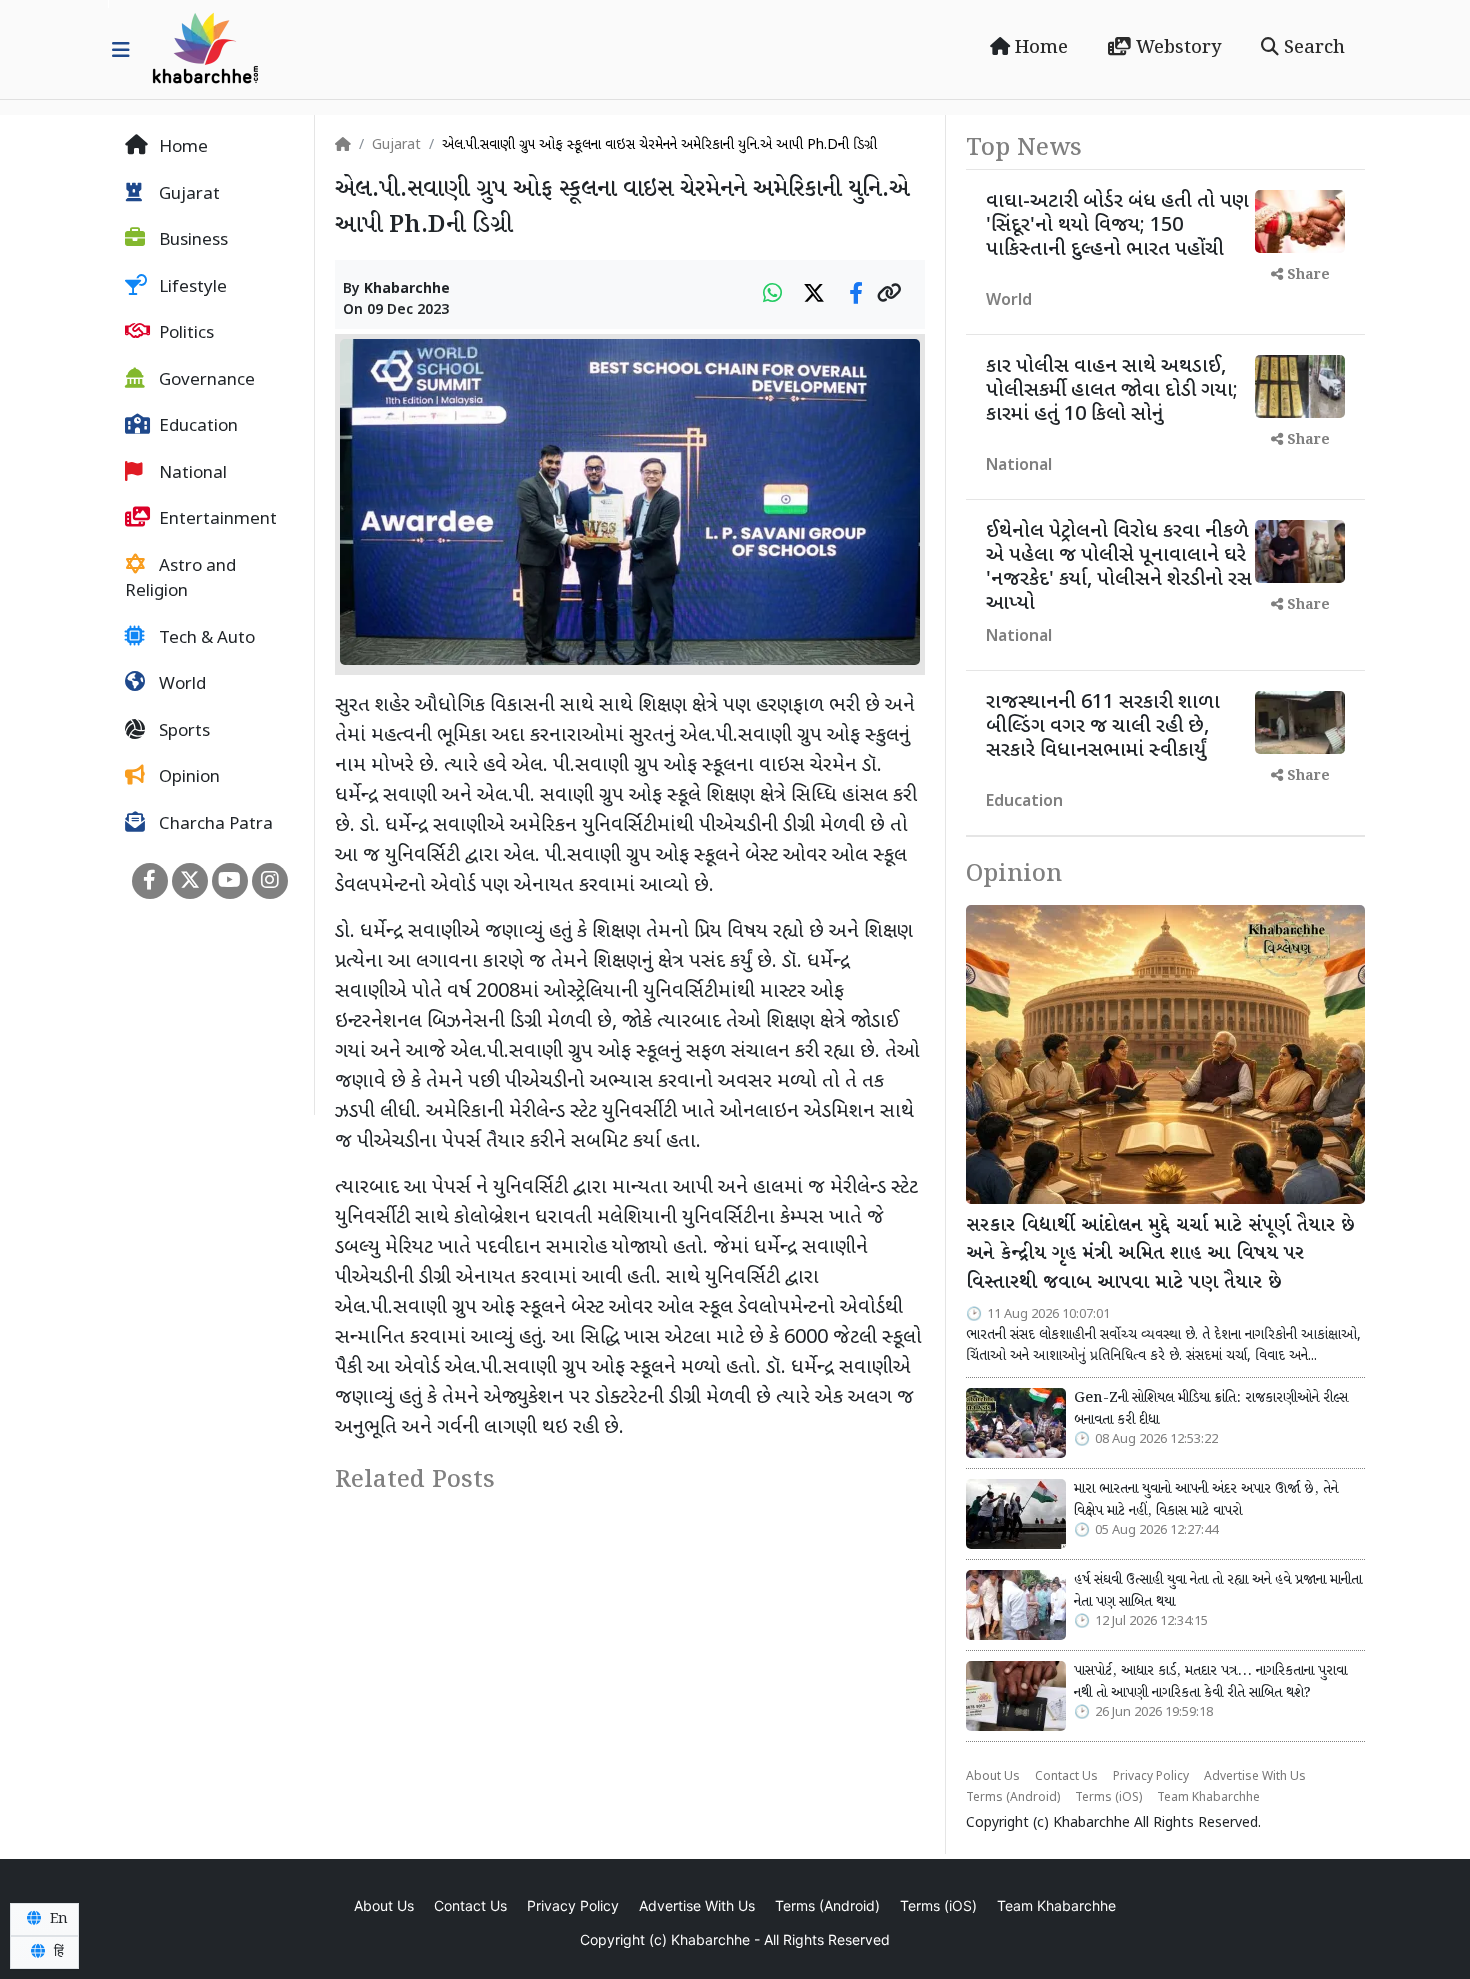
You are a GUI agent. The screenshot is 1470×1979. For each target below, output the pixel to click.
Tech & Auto (205, 639)
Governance (205, 381)
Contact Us (1066, 1777)
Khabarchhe (407, 289)
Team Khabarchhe (1208, 1798)
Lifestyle (191, 288)
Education (196, 427)
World (180, 685)
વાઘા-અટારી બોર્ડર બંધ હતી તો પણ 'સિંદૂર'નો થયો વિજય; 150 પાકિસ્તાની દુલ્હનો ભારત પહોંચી (1117, 226)
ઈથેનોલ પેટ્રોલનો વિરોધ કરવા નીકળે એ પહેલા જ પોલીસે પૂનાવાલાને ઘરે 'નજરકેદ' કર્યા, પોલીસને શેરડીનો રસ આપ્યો (1119, 568)
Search (1312, 48)
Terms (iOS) (1108, 1798)
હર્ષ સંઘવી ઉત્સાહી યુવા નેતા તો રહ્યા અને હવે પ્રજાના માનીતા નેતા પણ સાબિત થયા (1218, 1591)
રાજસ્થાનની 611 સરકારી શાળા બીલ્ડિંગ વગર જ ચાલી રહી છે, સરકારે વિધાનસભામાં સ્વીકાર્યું (1103, 727)
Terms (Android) (1013, 1798)
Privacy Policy (1151, 1777)
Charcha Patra (214, 825)
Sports (182, 732)
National (191, 474)
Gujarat (187, 195)
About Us (993, 1777)
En (57, 1919)
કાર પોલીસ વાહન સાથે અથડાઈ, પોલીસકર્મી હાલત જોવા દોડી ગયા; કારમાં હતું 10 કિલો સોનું (1112, 391)
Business (191, 241)
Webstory (1176, 48)
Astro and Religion (180, 580)
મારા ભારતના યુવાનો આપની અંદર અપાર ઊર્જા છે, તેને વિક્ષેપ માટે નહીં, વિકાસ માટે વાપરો (1206, 1500)
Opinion (187, 778)
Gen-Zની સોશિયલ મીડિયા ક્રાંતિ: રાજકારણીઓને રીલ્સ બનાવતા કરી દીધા (1211, 1409)
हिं (57, 1952)
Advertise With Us (1255, 1777)
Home (1039, 48)
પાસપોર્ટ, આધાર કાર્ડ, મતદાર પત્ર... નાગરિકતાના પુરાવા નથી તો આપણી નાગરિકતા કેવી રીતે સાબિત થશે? (1210, 1682)
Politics (184, 334)
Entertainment (216, 520)
